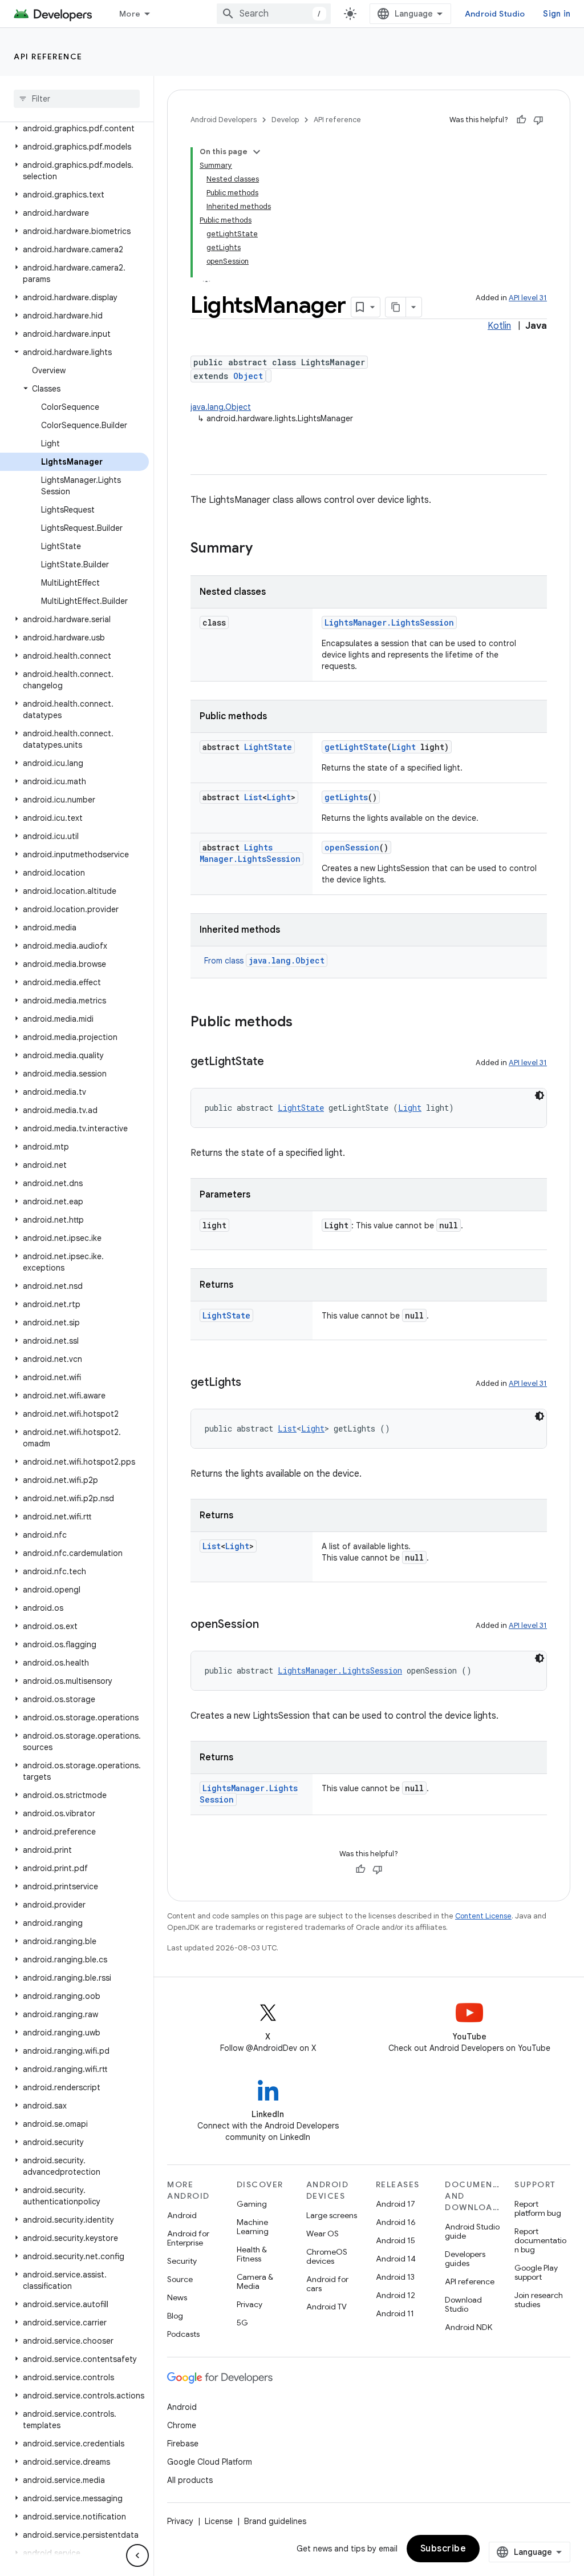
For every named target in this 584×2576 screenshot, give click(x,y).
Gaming (252, 2204)
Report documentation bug (540, 2240)
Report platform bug (538, 2208)
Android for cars (327, 2284)
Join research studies (539, 2300)
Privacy (250, 2304)
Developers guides (465, 2259)
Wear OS (323, 2234)
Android (182, 2215)
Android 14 (396, 2259)
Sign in (557, 14)
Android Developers (224, 120)
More (130, 14)
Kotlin (499, 326)
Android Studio (495, 14)
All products (190, 2480)
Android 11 (395, 2313)
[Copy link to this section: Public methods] (304, 1023)
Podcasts (183, 2334)
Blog (175, 2316)
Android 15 (396, 2240)
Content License (483, 1916)
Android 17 (396, 2204)
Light (404, 747)
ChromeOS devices (327, 2256)
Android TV (327, 2307)
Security (182, 2261)
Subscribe (443, 2549)
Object (248, 376)
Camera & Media (255, 2281)
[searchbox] (77, 99)
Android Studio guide (472, 2231)
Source (180, 2279)
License (219, 2521)
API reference (48, 57)
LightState (268, 747)
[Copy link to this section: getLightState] (275, 1062)
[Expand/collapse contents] (257, 152)
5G (242, 2323)
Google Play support (536, 2272)
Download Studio (463, 2304)
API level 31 (528, 298)
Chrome (182, 2425)
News (177, 2297)
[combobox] (274, 14)
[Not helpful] (538, 120)
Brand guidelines (275, 2521)
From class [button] (264, 961)
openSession (352, 847)
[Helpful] (521, 120)
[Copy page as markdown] (396, 307)
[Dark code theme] (540, 1095)
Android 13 (395, 2277)
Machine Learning (253, 2227)
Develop (285, 120)
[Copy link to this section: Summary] (264, 549)
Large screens (332, 2215)
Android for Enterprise (188, 2238)
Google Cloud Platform (210, 2462)
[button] (74, 128)
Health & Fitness (252, 2254)
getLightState (356, 747)
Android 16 (396, 2222)
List (253, 797)
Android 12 (396, 2295)
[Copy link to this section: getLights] (253, 1383)
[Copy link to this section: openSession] (270, 1625)
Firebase (183, 2444)
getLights (346, 797)
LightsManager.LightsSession (389, 622)
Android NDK (469, 2327)
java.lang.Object (221, 407)
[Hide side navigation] (137, 2555)
